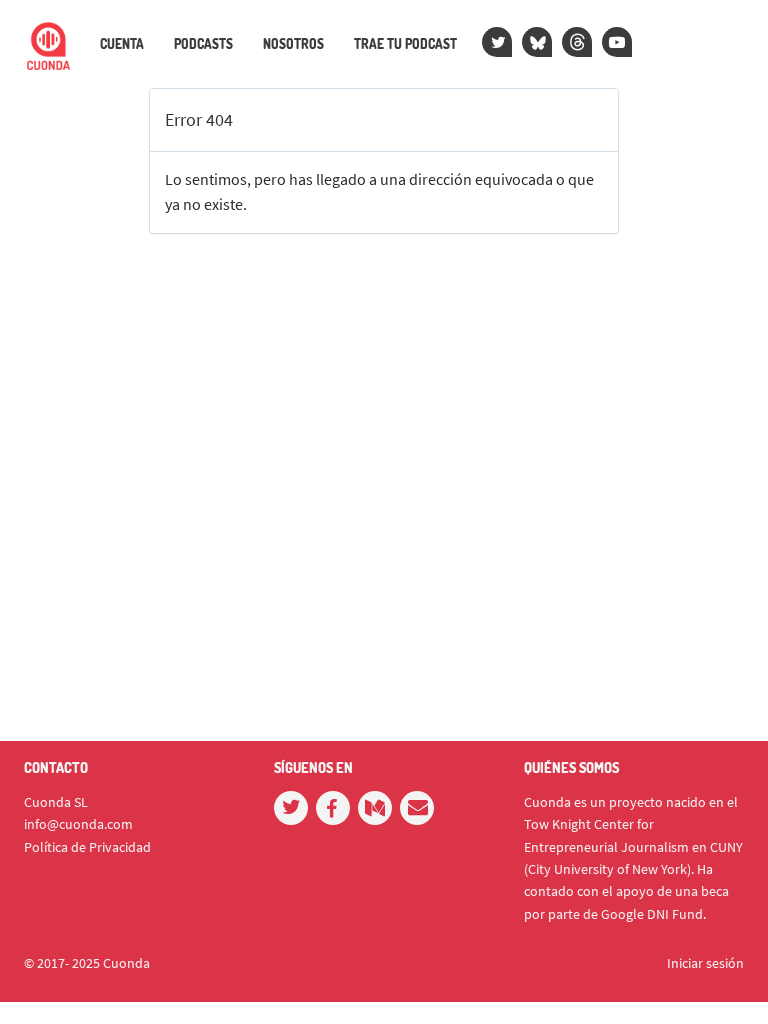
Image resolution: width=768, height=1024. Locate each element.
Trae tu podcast (405, 44)
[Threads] (577, 42)
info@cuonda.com (78, 824)
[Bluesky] (537, 42)
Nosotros (293, 44)
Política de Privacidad (87, 847)
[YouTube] (617, 42)
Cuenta (122, 44)
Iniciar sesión (705, 963)
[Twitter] (497, 42)
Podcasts (203, 44)
